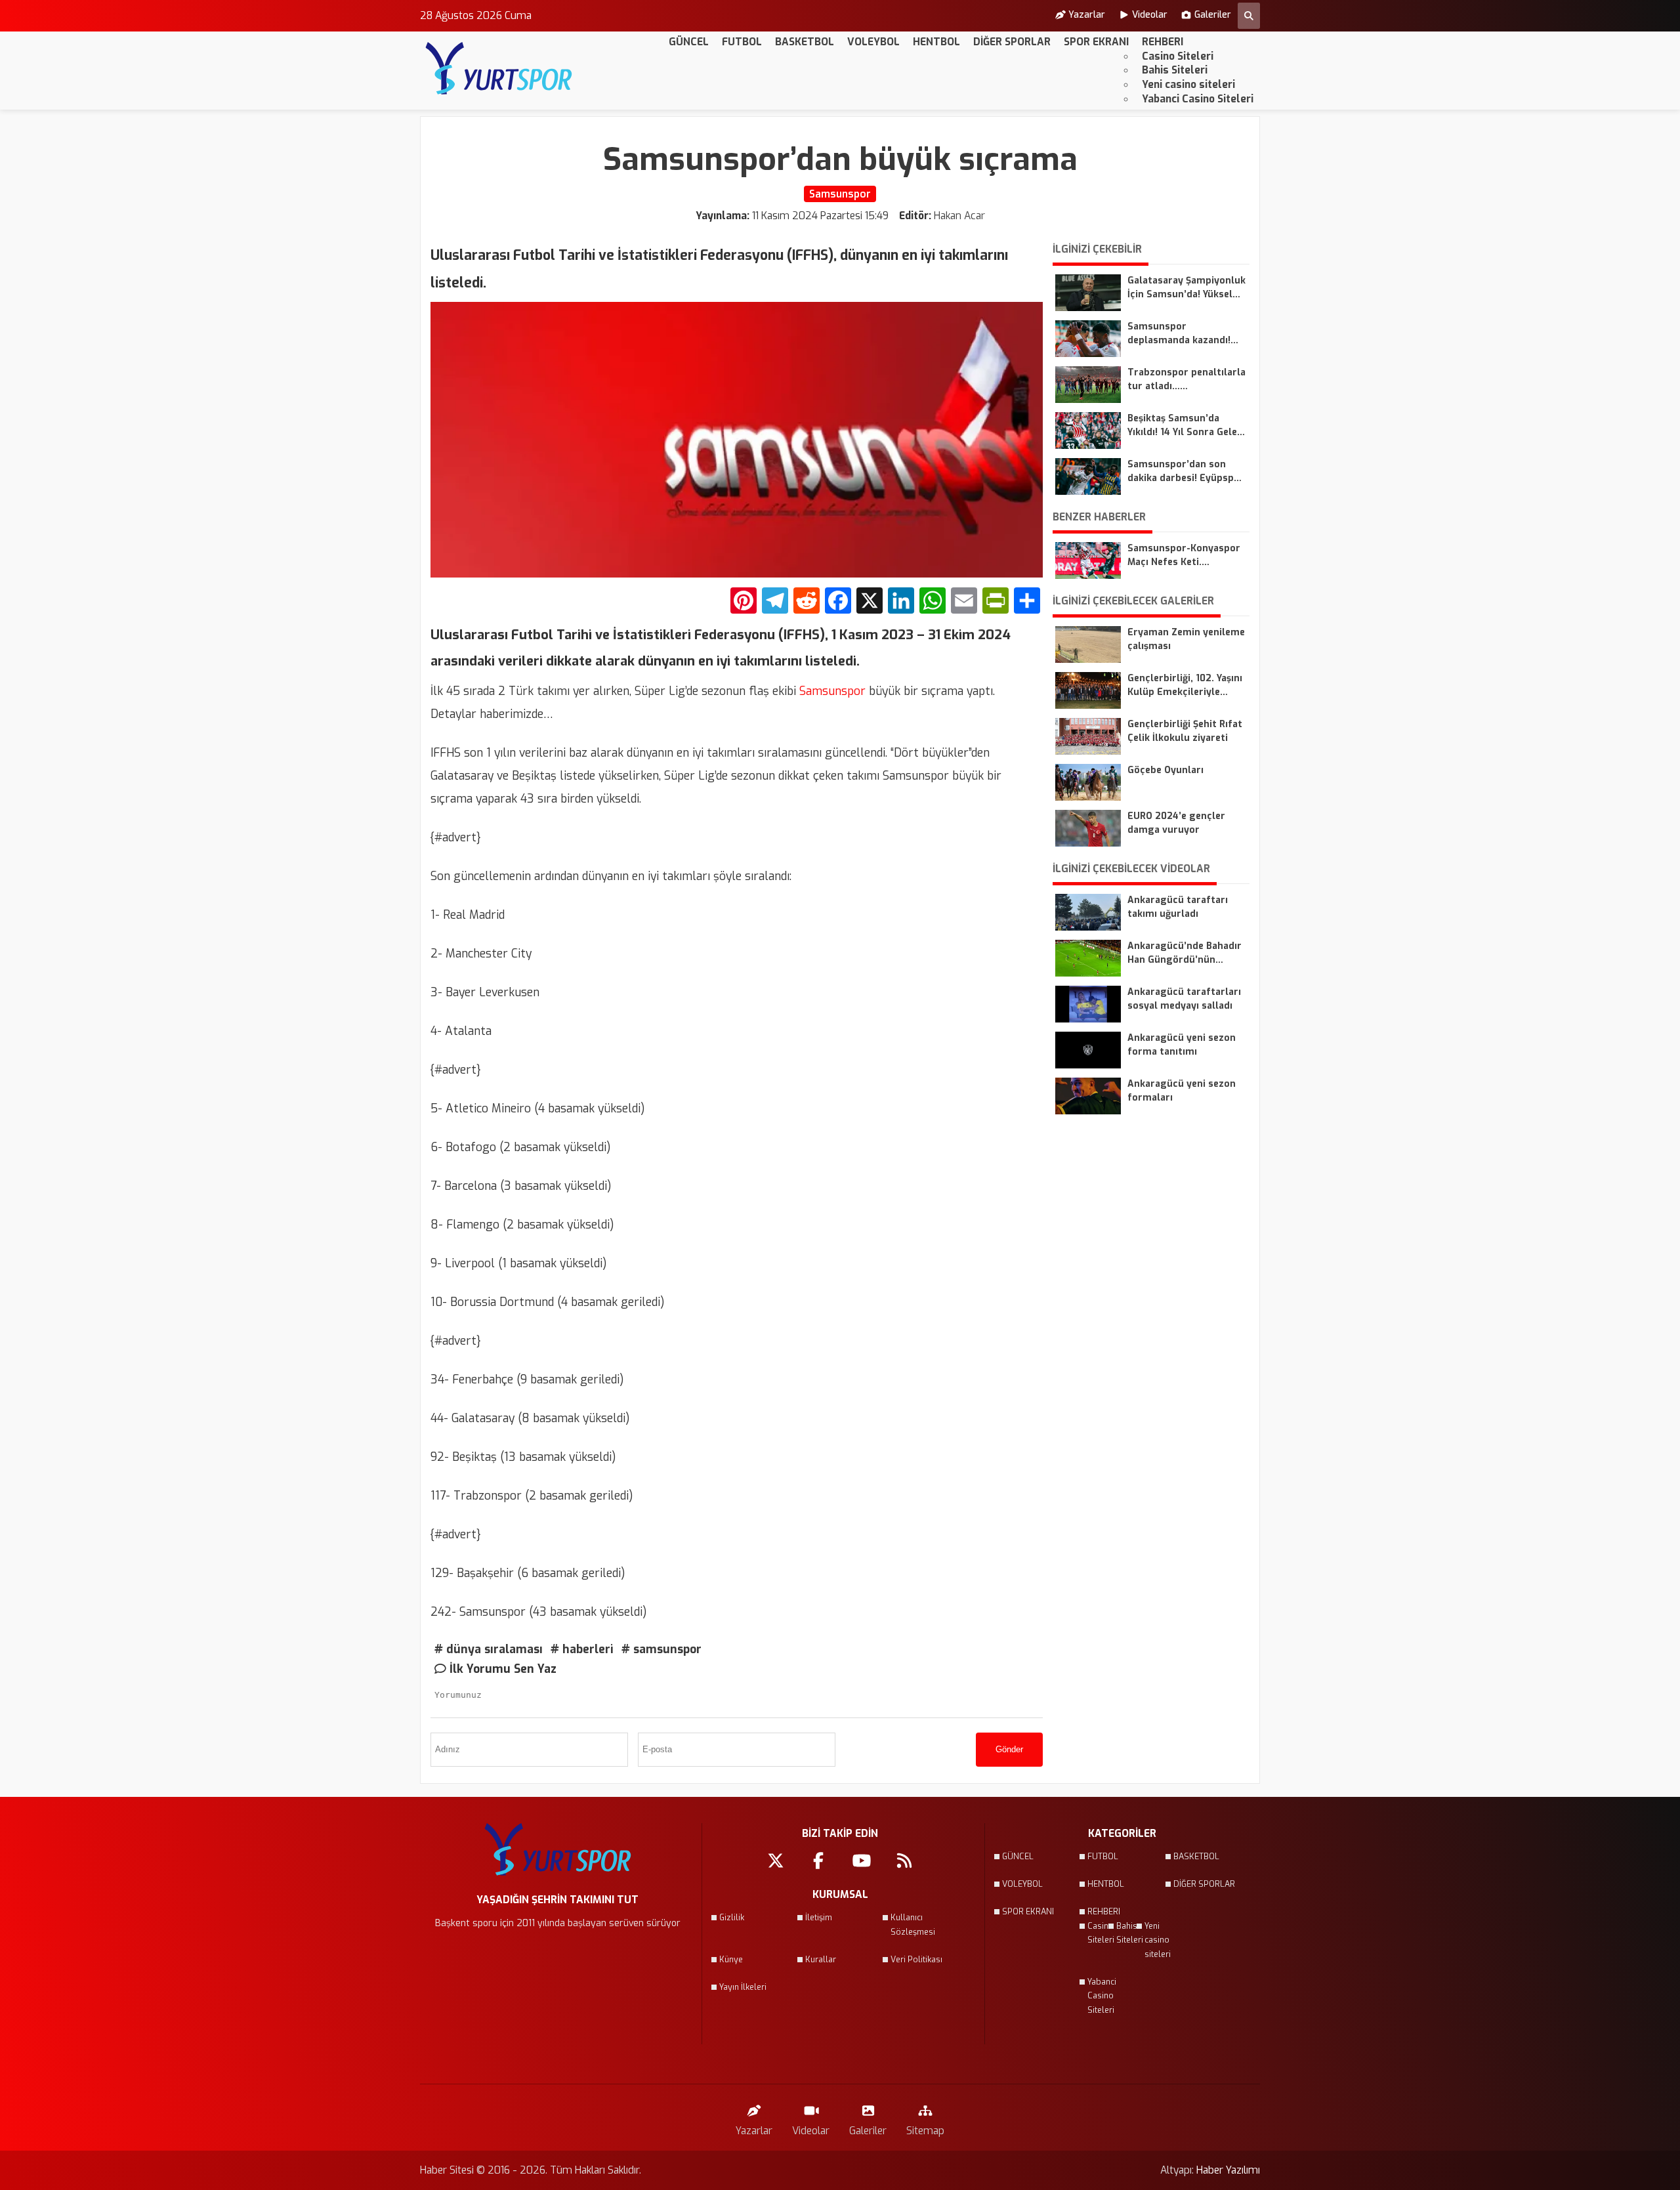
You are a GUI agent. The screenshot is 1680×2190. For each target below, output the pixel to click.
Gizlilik (732, 1918)
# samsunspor (661, 1649)
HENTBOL (936, 42)
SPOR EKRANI (1096, 42)
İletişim (819, 1918)
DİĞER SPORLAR (1012, 42)
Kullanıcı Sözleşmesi (913, 1925)
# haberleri (582, 1649)
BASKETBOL (805, 42)
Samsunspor (831, 691)
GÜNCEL (689, 42)
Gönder (1009, 1749)
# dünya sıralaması (489, 1649)
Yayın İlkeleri (743, 1987)
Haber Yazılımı (1228, 2170)
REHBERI (1163, 42)
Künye (731, 1960)
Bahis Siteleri (1175, 70)
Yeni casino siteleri (1188, 84)
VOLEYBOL (873, 42)
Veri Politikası (916, 1960)
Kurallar (821, 1960)
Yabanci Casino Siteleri (1198, 99)
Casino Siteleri (1178, 56)
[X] (870, 602)
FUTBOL (742, 42)
